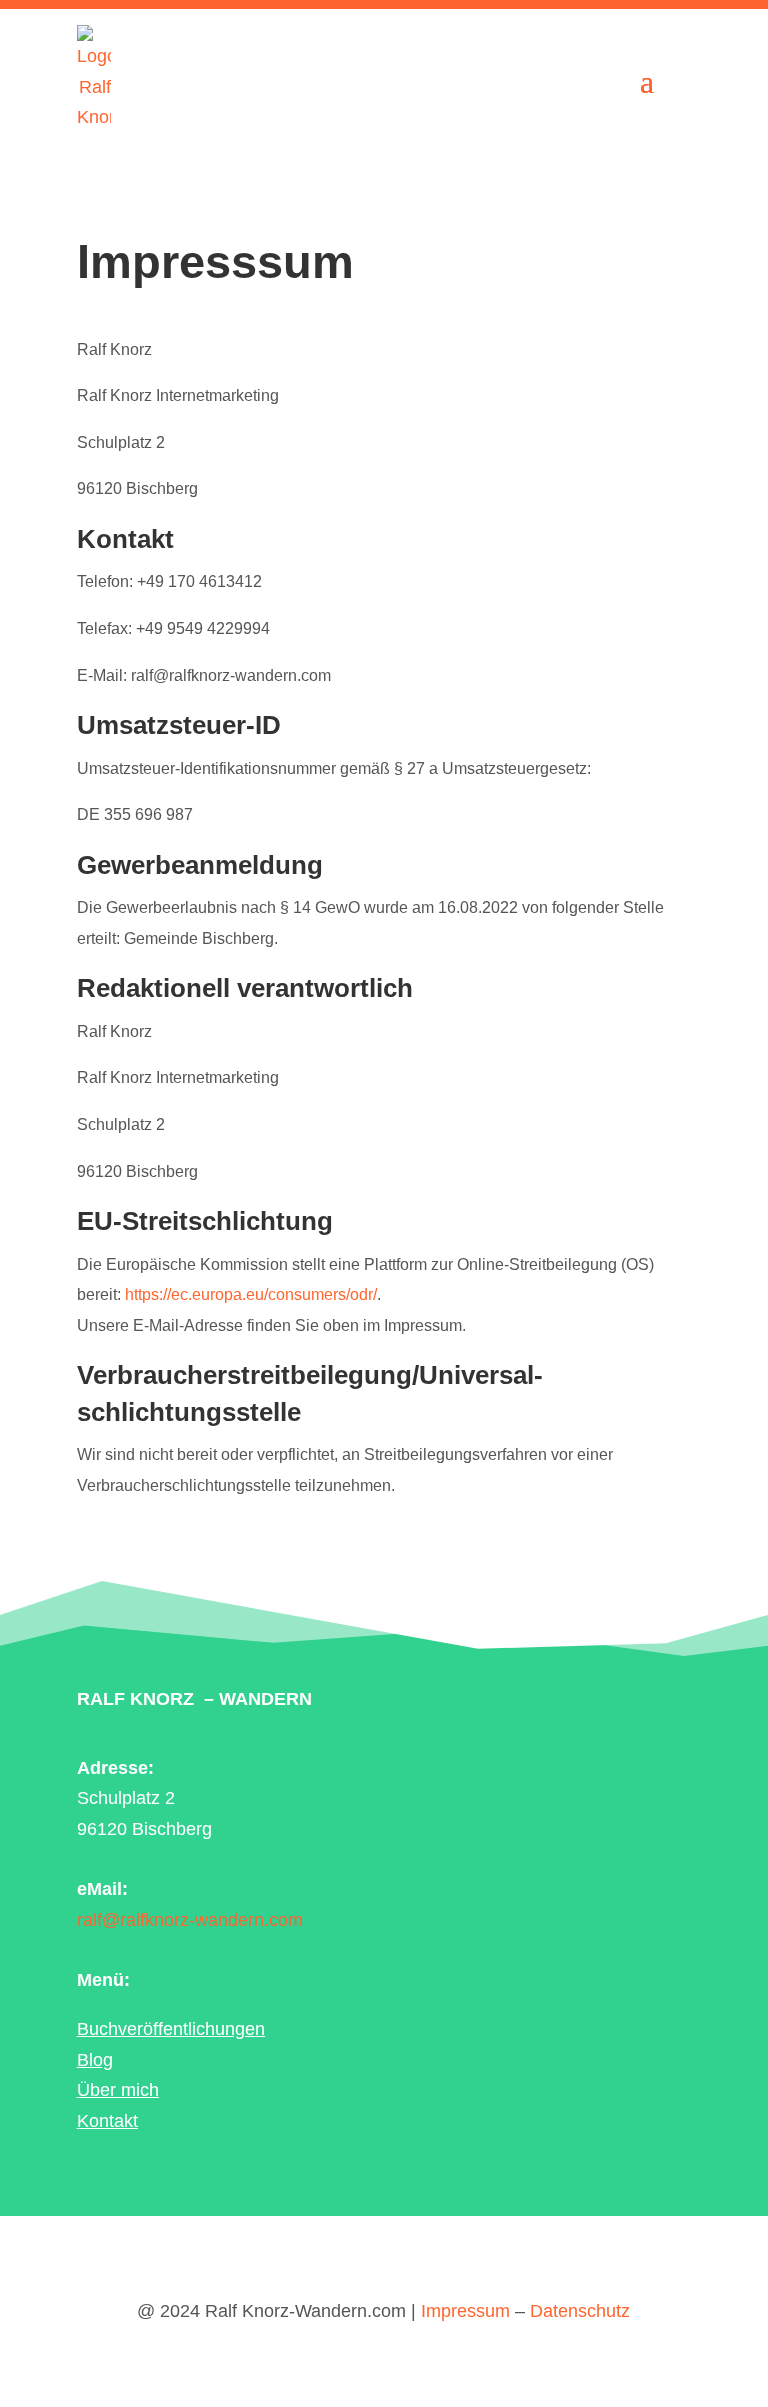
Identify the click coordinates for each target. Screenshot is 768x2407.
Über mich (118, 2090)
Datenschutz (580, 2311)
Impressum (465, 2311)
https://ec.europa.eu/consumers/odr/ (251, 1294)
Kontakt (107, 2121)
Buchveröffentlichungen (171, 2029)
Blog (95, 2060)
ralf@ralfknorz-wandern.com (190, 1920)
